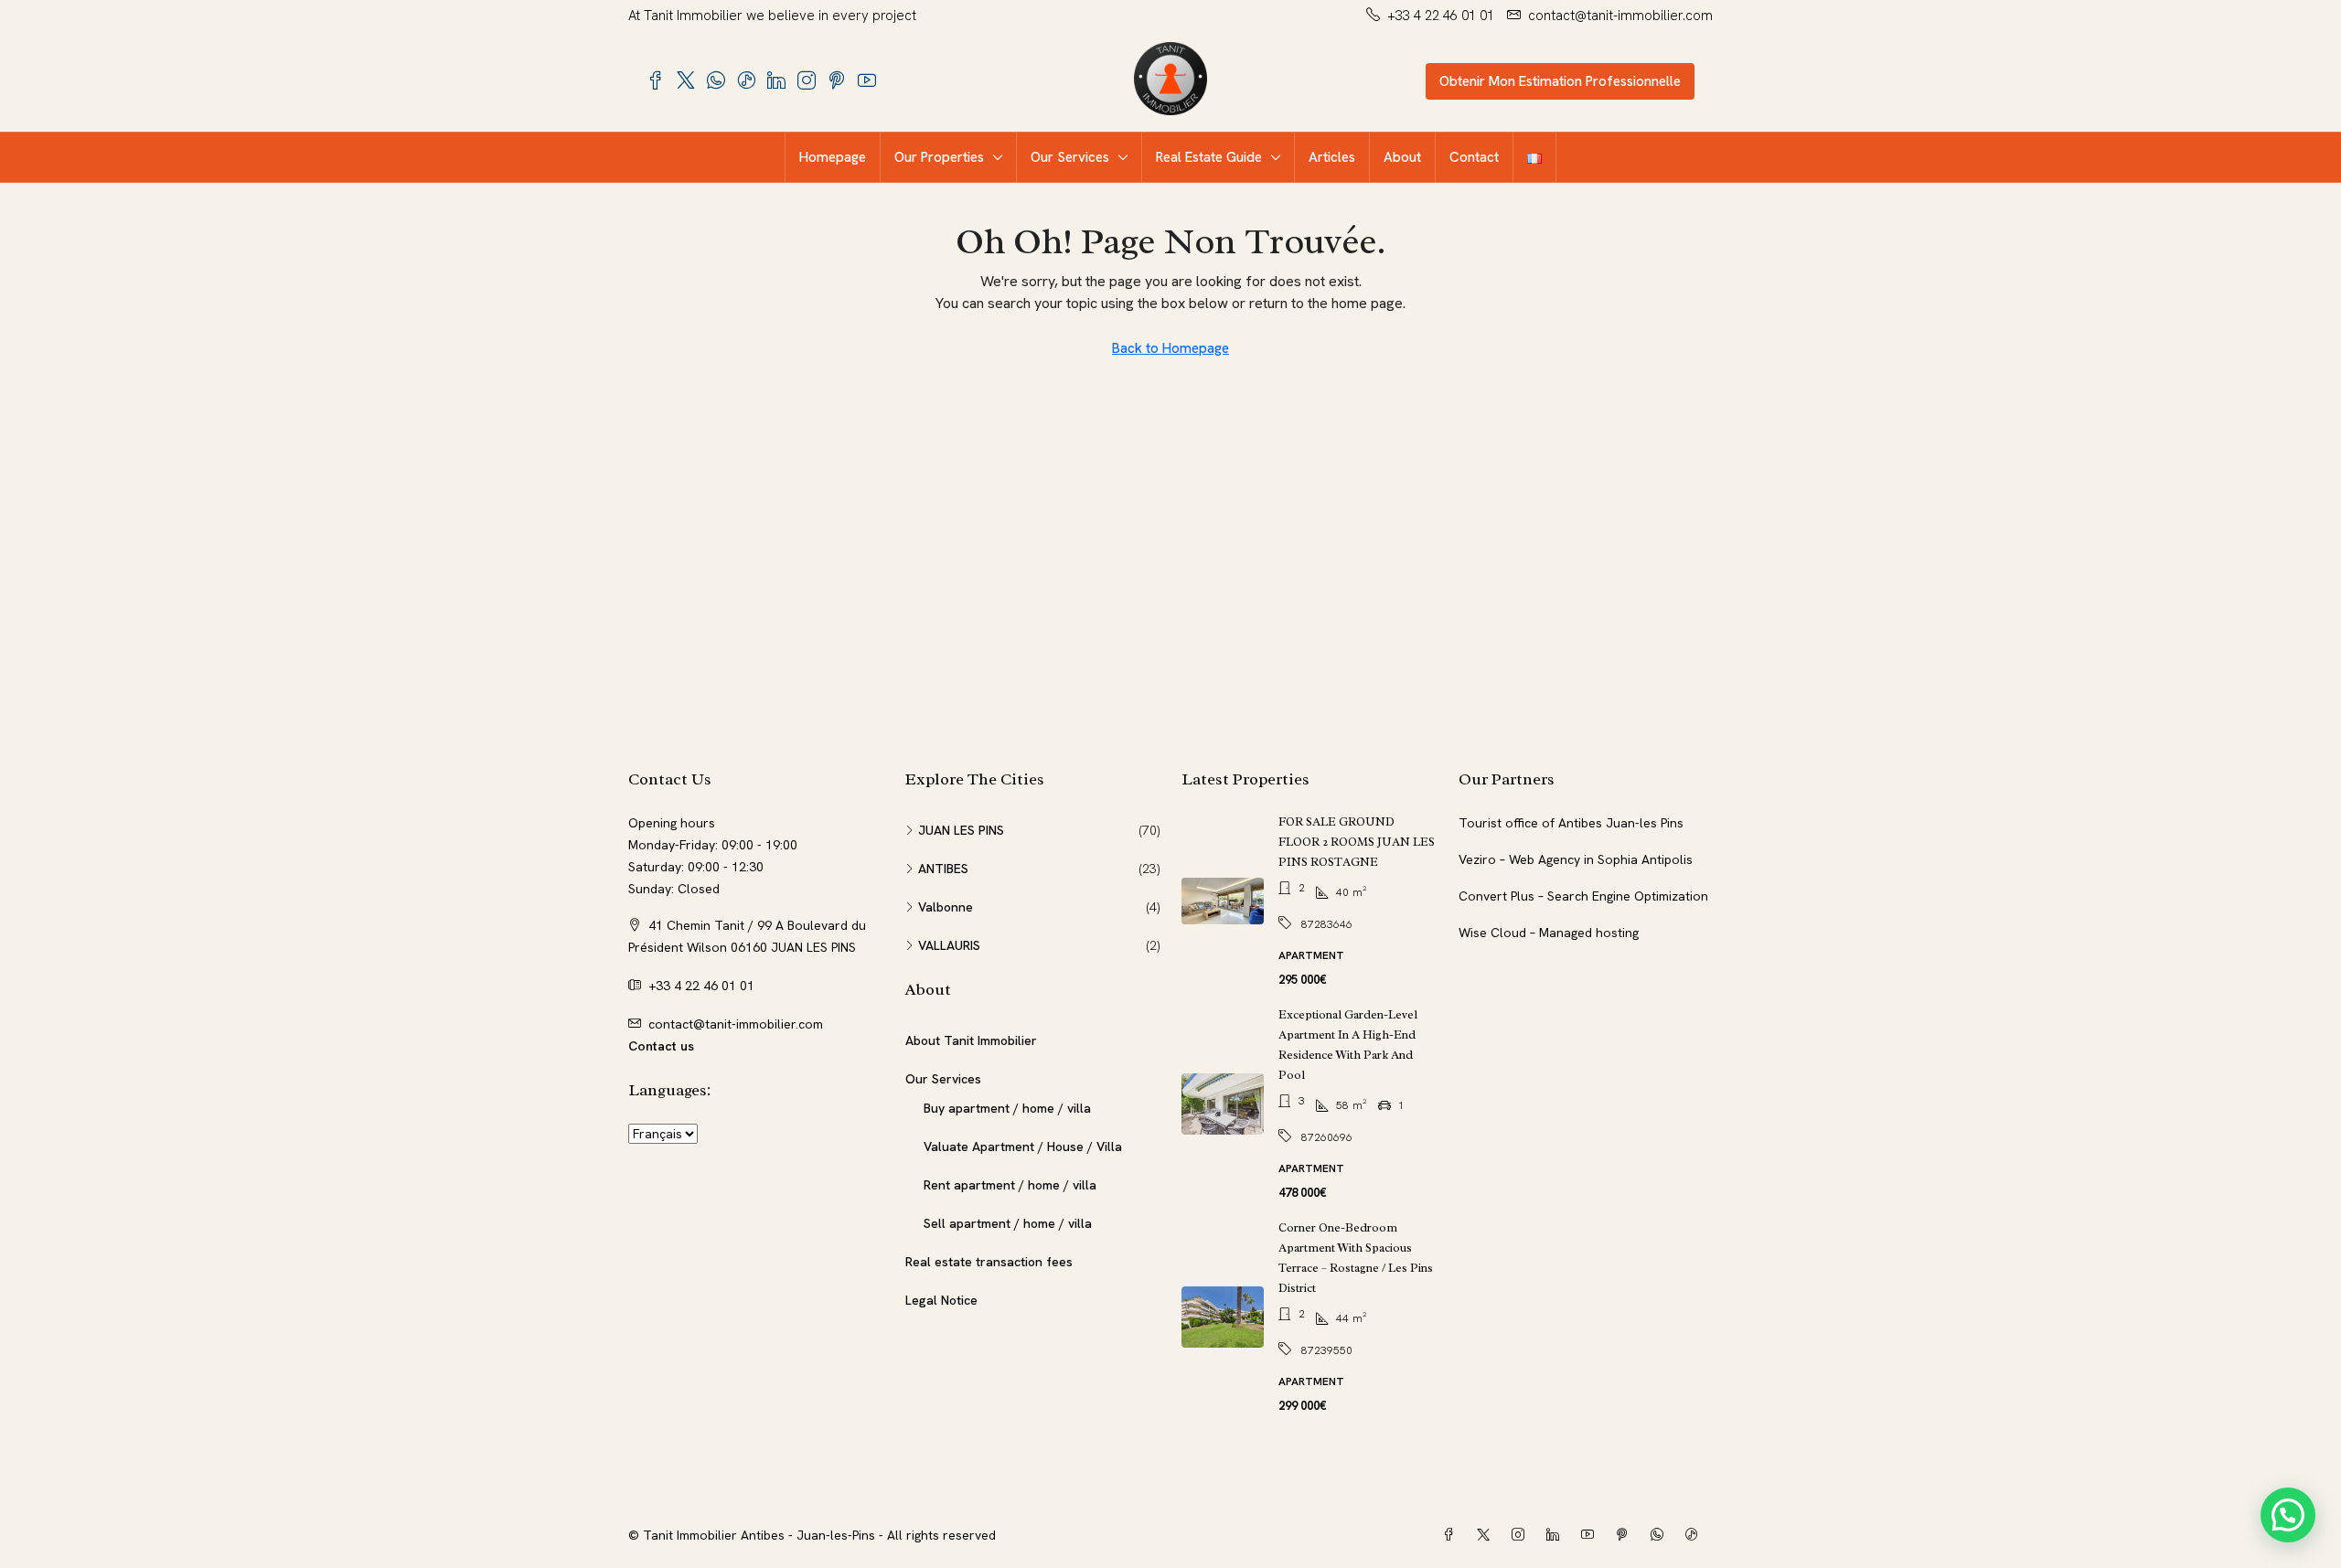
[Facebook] (1452, 1535)
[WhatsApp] (1661, 1535)
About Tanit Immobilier (971, 1040)
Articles (1332, 157)
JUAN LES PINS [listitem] (961, 830)
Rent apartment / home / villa (1010, 1185)
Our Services (1070, 157)
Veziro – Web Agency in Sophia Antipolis (1576, 859)
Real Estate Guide (1209, 157)
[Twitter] (1487, 1535)
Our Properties (939, 157)
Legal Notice (941, 1300)
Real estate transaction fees (989, 1262)
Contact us (661, 1046)
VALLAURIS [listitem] (949, 945)
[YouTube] (1591, 1535)
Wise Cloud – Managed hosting (1549, 933)
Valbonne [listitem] (946, 907)
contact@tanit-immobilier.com (736, 1024)
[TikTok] (1695, 1535)
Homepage (833, 157)
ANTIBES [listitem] (943, 869)
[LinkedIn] (1556, 1535)
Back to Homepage (1170, 348)
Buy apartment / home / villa (1007, 1108)
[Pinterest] (1626, 1535)
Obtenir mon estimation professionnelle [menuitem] (1560, 81)
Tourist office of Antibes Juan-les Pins (1571, 823)
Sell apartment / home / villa (1008, 1223)
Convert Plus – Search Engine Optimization (1583, 896)
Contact (1474, 157)
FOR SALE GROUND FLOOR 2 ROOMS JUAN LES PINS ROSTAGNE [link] (1357, 842)
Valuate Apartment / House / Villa (1023, 1147)
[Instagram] (1522, 1535)
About (1402, 157)
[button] (2288, 1515)
